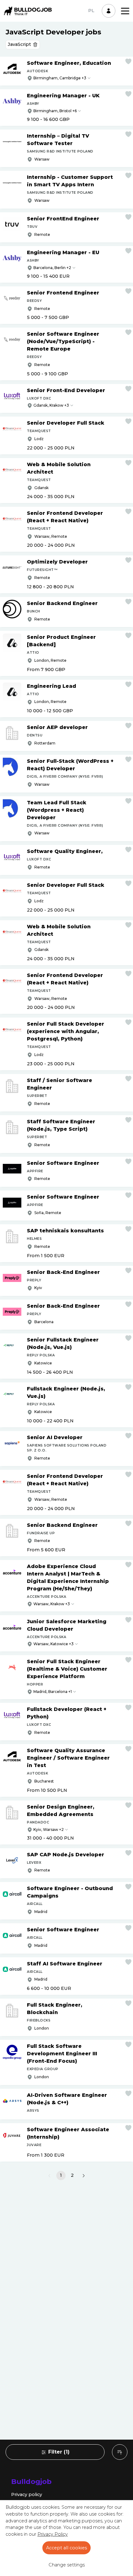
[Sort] (120, 2452)
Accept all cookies (66, 2548)
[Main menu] (125, 11)
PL (91, 11)
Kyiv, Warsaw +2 (49, 1829)
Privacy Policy (53, 2534)
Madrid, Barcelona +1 (53, 1692)
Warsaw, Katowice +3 (54, 1644)
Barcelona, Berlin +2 (52, 268)
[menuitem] (120, 2452)
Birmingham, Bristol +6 (55, 111)
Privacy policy (27, 2494)
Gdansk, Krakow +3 (51, 405)
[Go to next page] (84, 2176)
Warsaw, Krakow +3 (52, 1604)
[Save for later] (128, 61)
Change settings (67, 2565)
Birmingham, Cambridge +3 (60, 78)
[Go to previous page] (49, 2176)
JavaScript (19, 44)
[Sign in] (109, 11)
